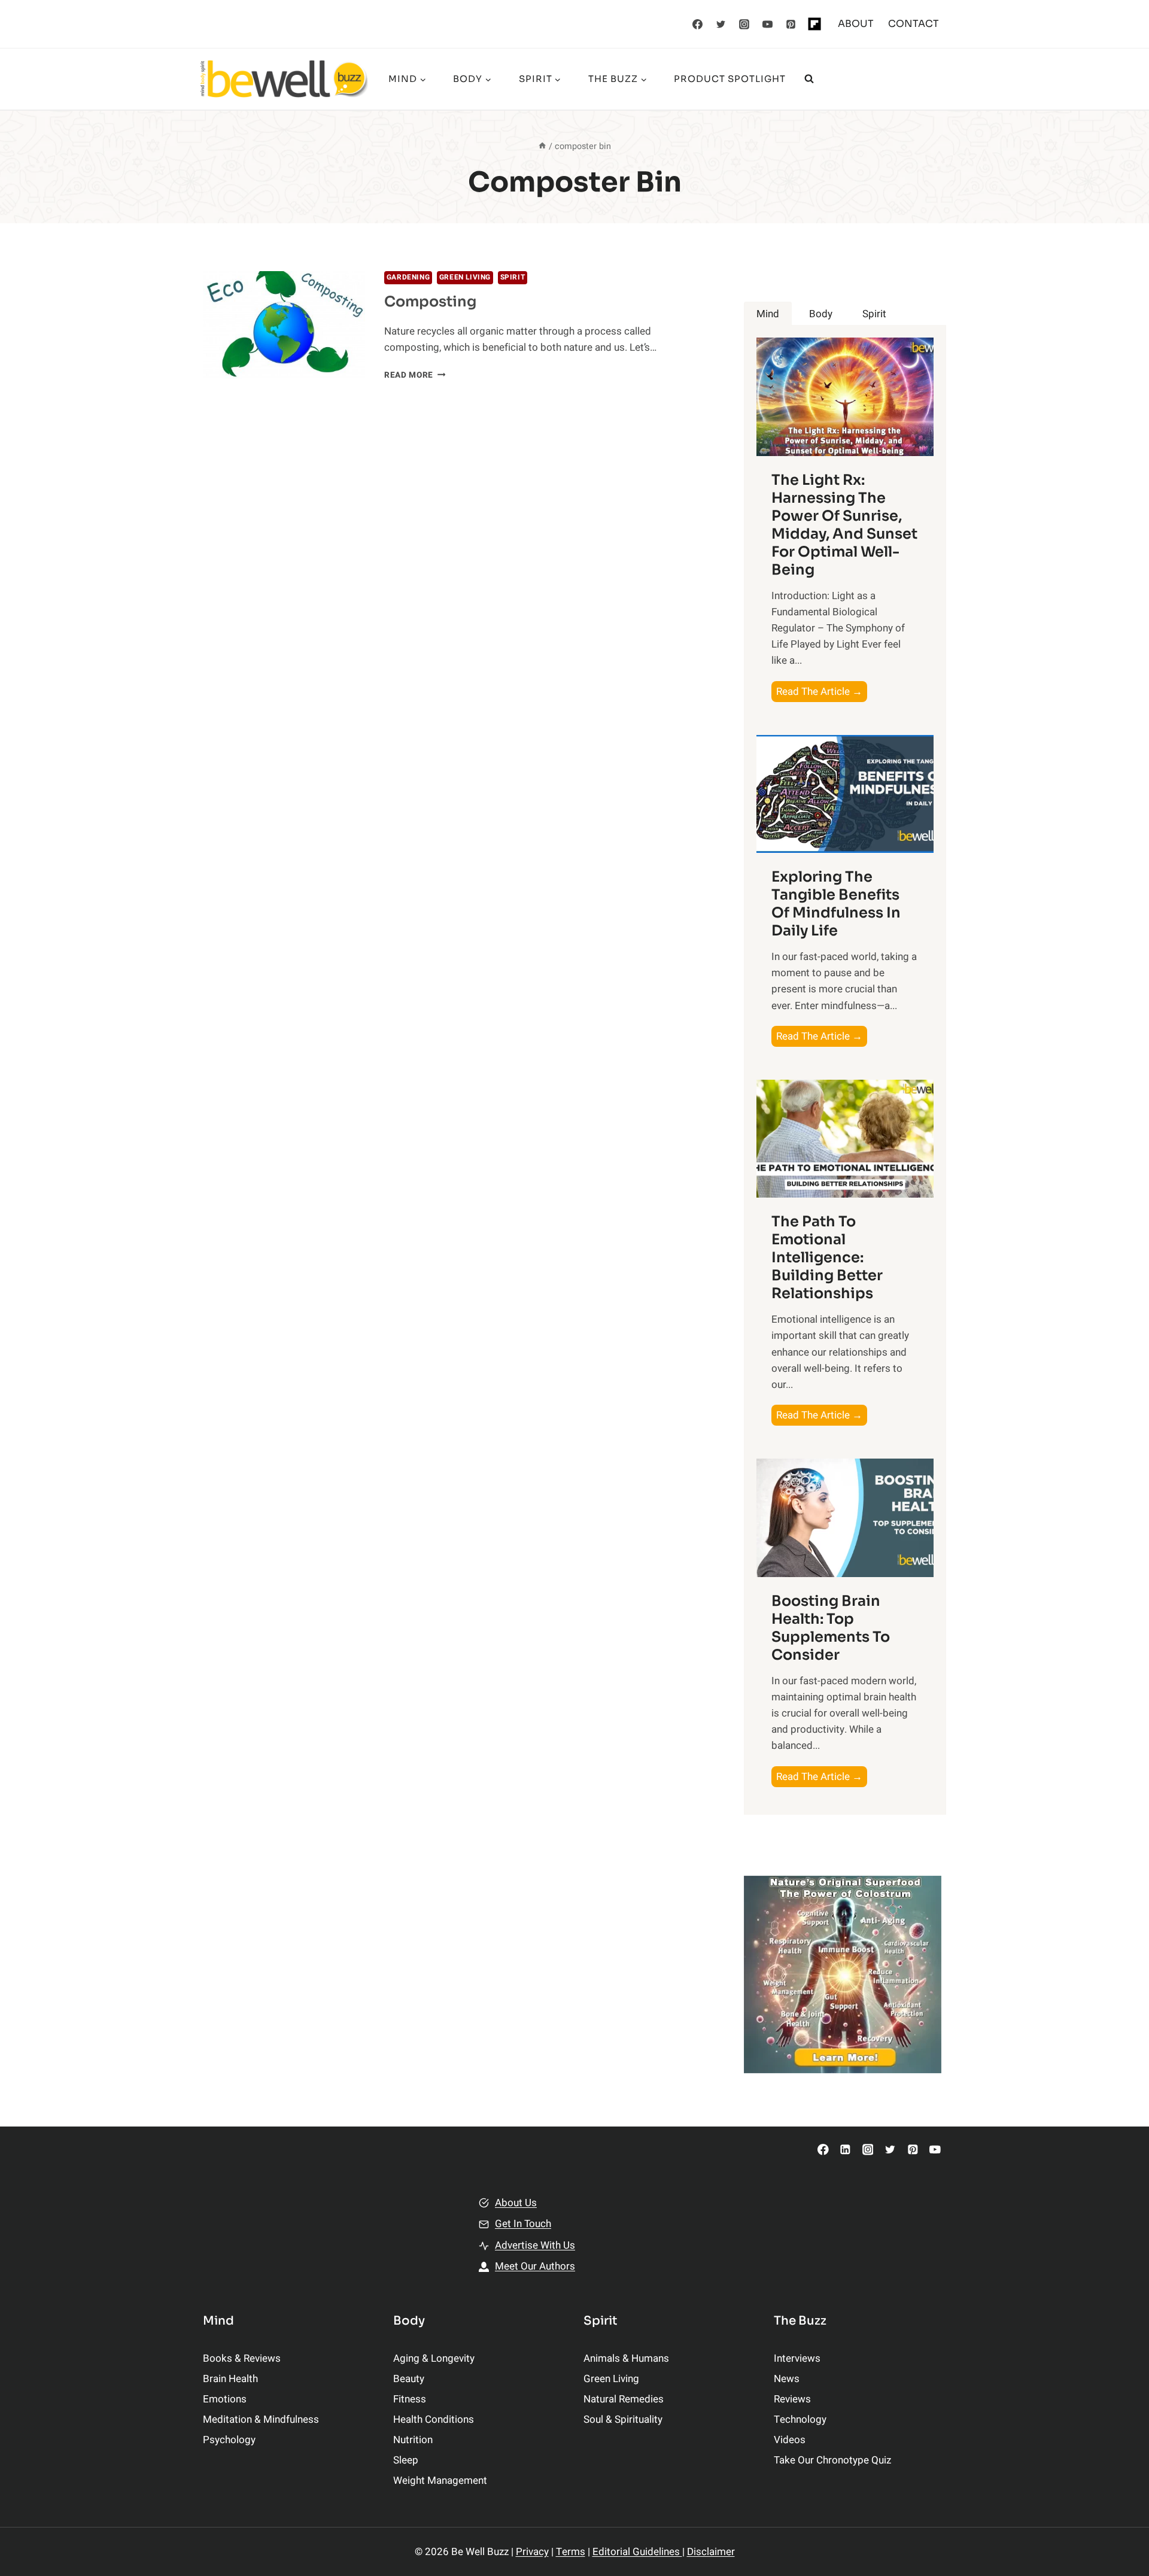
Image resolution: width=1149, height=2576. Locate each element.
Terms (571, 2552)
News (787, 2379)
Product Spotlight (730, 79)
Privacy (532, 2552)
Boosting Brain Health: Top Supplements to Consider (831, 1628)
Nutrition (413, 2440)
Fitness (410, 2399)
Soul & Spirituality (623, 2419)
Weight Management (440, 2481)
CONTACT (914, 24)
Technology (800, 2419)
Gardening (408, 277)
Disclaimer (711, 2552)
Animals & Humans (626, 2358)
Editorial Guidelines (637, 2552)
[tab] (768, 314)
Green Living (465, 277)
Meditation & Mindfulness (261, 2419)
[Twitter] (721, 24)
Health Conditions (434, 2419)
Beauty (409, 2379)
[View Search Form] (809, 79)
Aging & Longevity (434, 2358)
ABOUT (856, 24)
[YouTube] (768, 24)
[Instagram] (744, 24)
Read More (415, 375)
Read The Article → (822, 693)
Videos (790, 2440)
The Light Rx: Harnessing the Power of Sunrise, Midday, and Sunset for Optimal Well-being (844, 525)
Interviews (797, 2358)
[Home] (542, 146)
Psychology (229, 2440)
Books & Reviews (242, 2358)
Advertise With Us (535, 2245)
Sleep (406, 2460)
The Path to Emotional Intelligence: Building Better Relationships (827, 1257)
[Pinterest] (791, 24)
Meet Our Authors (535, 2266)
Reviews (792, 2399)
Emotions (225, 2399)
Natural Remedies (624, 2399)
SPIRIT (513, 277)
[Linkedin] (845, 2150)
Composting (430, 302)
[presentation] (284, 325)
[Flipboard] (814, 24)
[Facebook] (698, 24)
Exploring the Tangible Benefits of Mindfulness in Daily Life (836, 904)
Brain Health (230, 2379)
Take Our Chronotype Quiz (832, 2460)
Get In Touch (523, 2224)
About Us (516, 2203)
